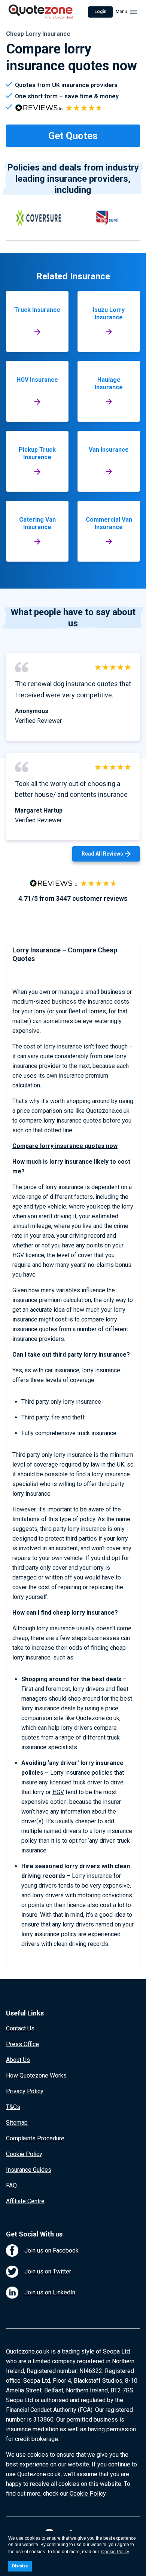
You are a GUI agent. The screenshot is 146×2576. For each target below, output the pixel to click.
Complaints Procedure (35, 2138)
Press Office (22, 2044)
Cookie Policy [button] (115, 2552)
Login (100, 12)
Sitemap (17, 2123)
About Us (18, 2060)
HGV (58, 1792)
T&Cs (13, 2107)
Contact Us (20, 2028)
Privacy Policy (25, 2091)
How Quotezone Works (36, 2075)
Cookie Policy (24, 2154)
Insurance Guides (29, 2170)
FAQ (11, 2185)
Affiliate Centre (25, 2201)
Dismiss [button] (20, 2566)
